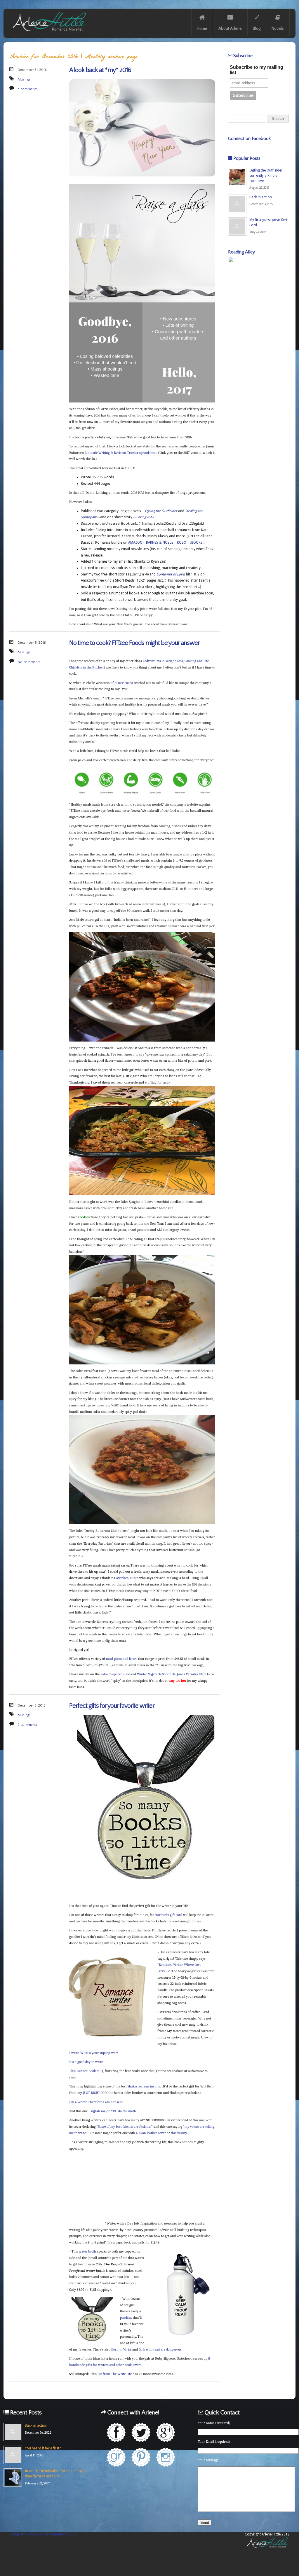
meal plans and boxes (122, 1659)
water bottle (88, 2251)
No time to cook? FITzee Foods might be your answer (134, 643)
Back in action (261, 197)
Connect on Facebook (249, 139)
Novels (278, 29)
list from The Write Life (115, 2374)
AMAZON (135, 542)
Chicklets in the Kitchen (86, 667)
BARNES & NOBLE (160, 542)
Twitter (141, 2432)
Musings (24, 79)
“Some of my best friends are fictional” (125, 2127)
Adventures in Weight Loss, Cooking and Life (177, 661)
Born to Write (121, 2349)
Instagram (166, 2457)
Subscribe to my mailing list (257, 70)
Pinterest (141, 2457)
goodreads (116, 2457)
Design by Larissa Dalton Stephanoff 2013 (43, 2534)
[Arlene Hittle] (49, 32)
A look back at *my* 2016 (100, 70)
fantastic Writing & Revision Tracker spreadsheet (121, 453)
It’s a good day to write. (86, 2062)
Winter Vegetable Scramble (156, 1674)
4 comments (28, 89)
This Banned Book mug (86, 2071)
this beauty (179, 2133)
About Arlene (230, 29)
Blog (257, 29)
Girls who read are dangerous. (160, 2349)
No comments (29, 662)
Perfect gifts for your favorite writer (112, 1706)
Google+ (166, 2432)
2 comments (28, 1725)
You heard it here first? (43, 2448)
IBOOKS (196, 542)
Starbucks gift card (168, 1915)
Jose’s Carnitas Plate (192, 1674)
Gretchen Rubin (127, 1578)
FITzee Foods (124, 683)
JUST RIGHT (91, 2093)
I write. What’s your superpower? (94, 2053)
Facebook (116, 2432)
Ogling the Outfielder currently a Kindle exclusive (266, 176)
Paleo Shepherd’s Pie (115, 1674)
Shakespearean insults (144, 2086)
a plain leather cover (151, 2133)
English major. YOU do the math (113, 2111)
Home (202, 29)
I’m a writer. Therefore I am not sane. (97, 2102)
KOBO (182, 542)
